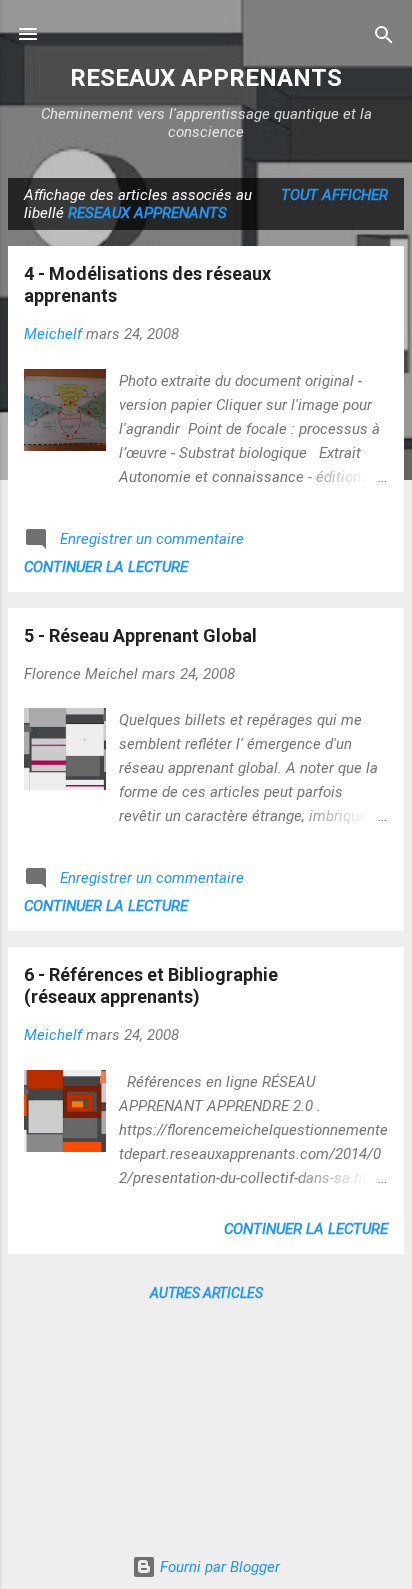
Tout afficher (334, 195)
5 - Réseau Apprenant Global (140, 635)
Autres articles (206, 1293)
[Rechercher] (384, 36)
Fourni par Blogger (218, 1567)
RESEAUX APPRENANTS (206, 78)
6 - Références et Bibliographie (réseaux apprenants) (151, 985)
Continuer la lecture (106, 567)
